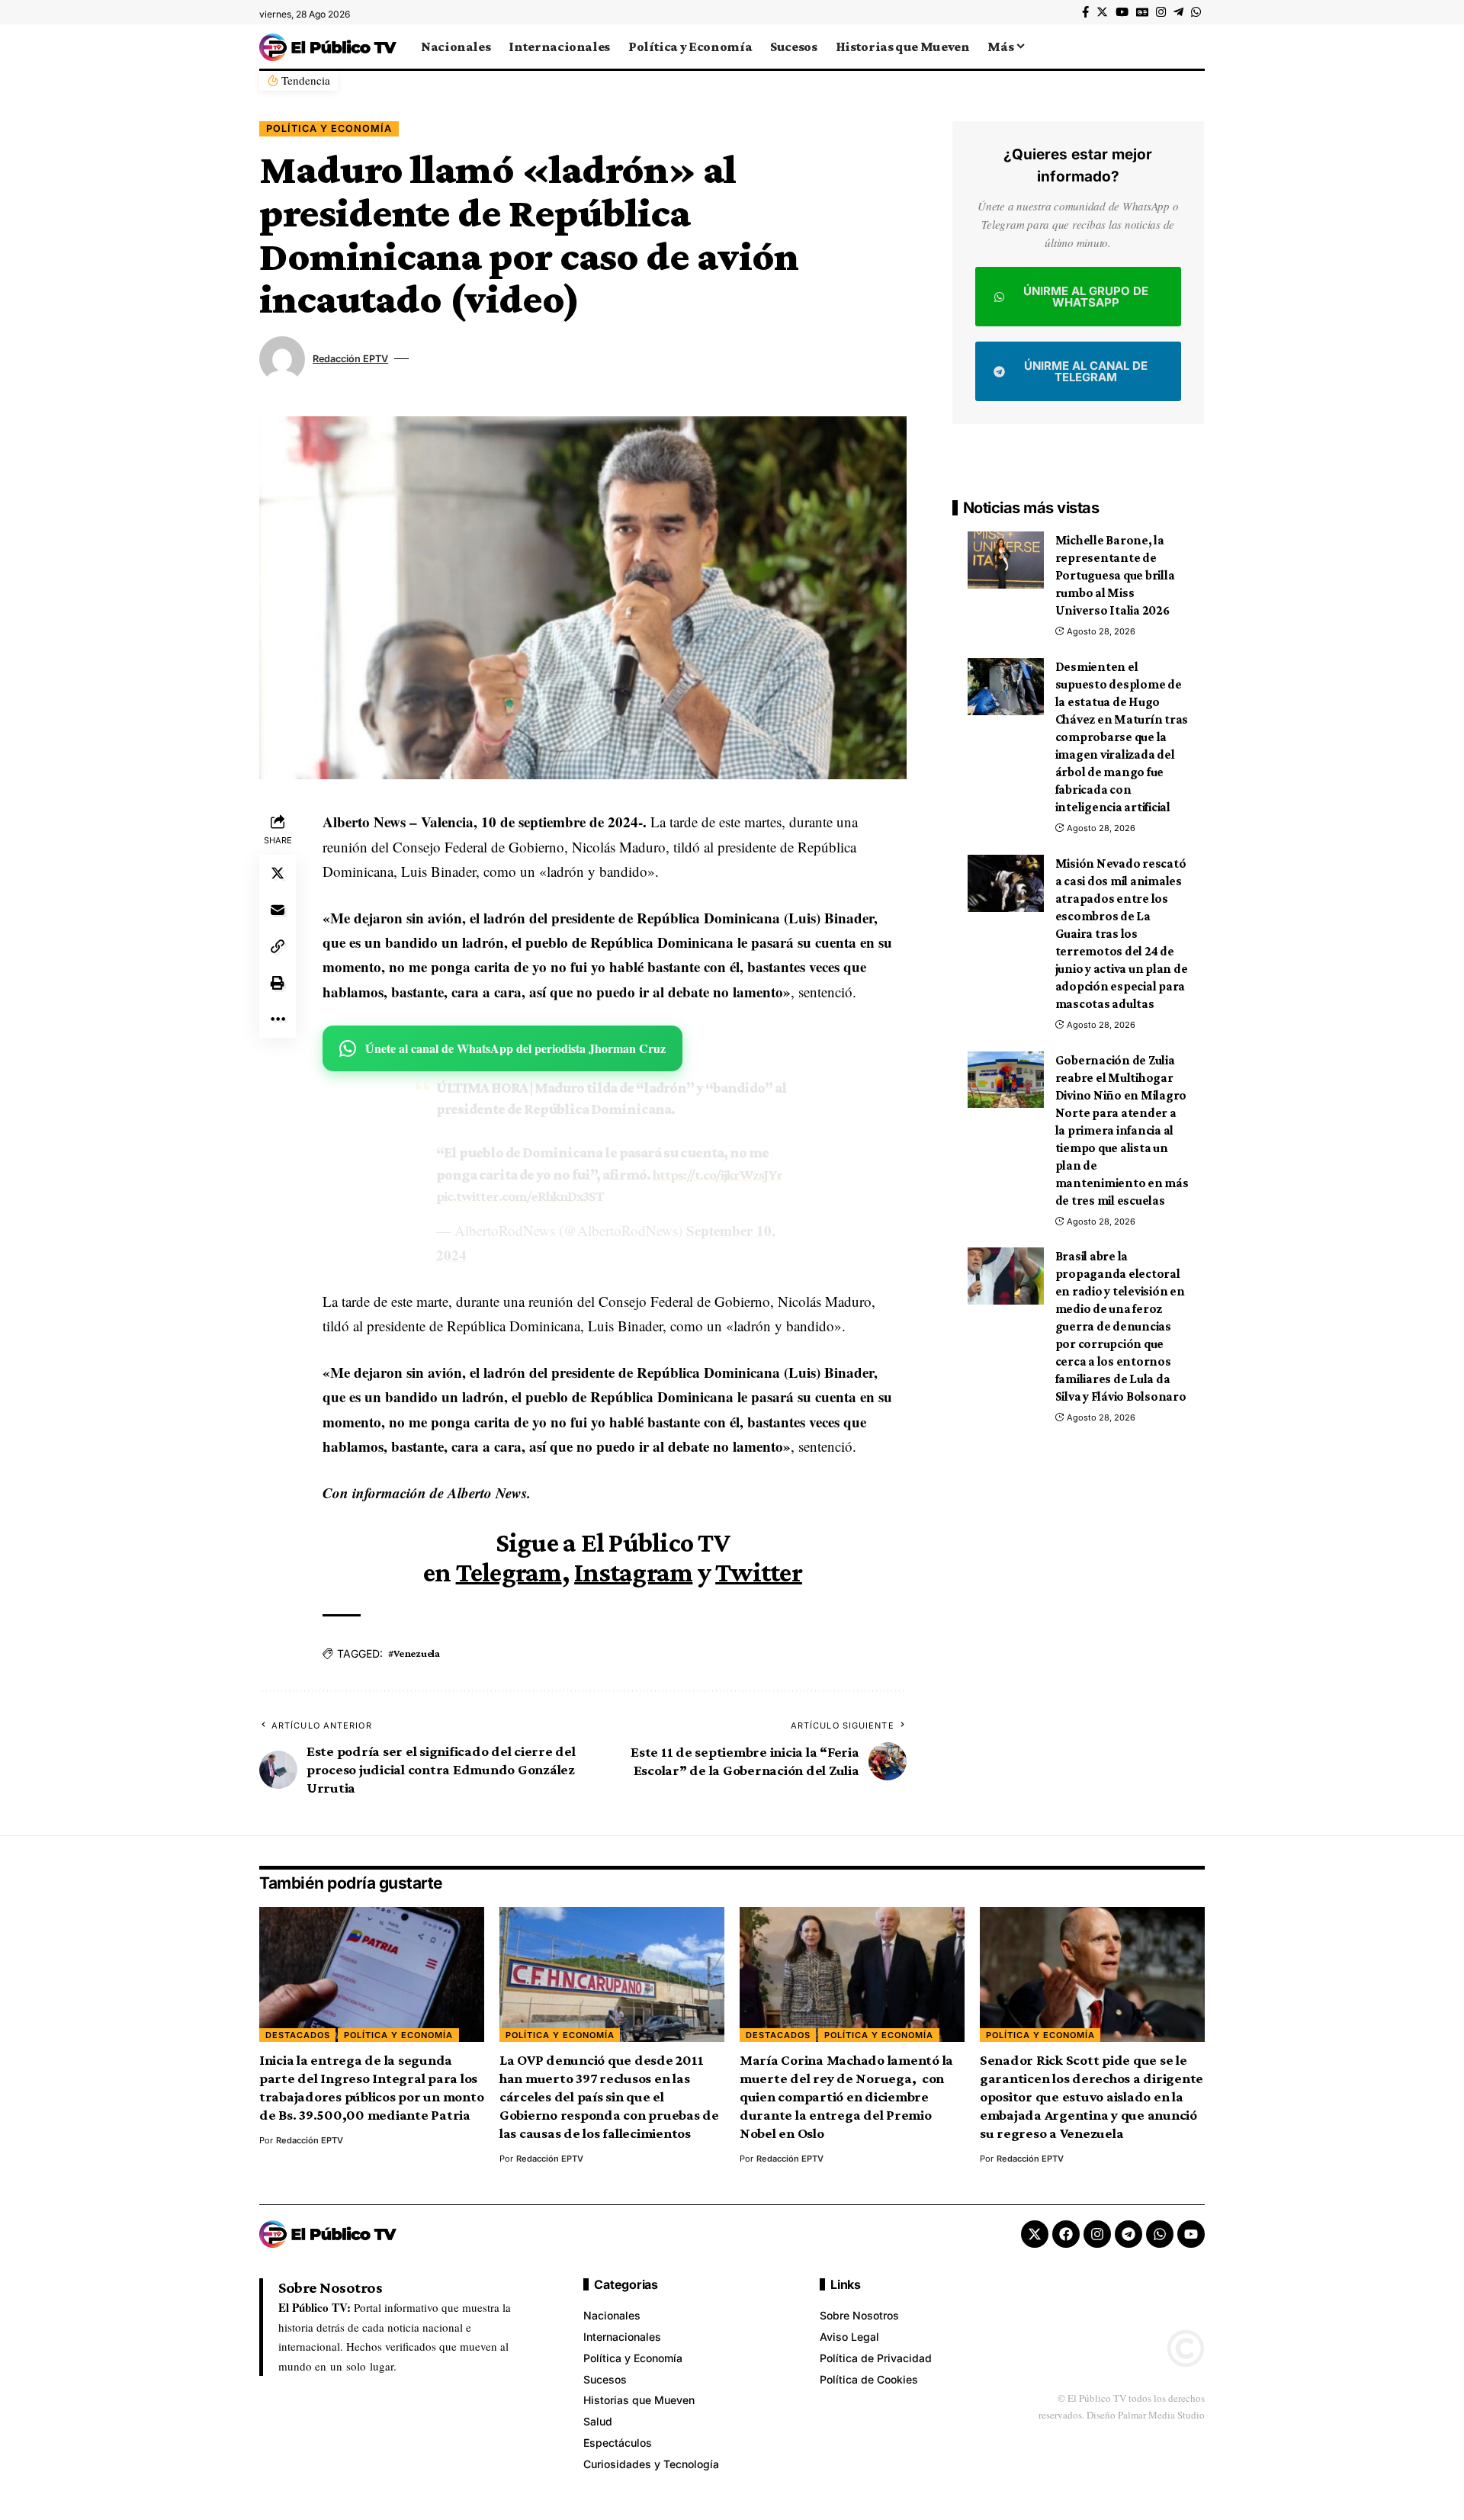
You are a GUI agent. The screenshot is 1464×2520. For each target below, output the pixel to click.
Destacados (298, 2035)
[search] (1193, 47)
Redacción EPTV (350, 359)
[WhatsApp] (1196, 12)
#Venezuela (414, 1653)
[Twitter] (1102, 12)
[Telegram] (1178, 12)
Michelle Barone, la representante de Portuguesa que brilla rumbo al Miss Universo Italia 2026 (1115, 575)
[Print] (278, 984)
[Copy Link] (278, 947)
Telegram (509, 1572)
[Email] (278, 910)
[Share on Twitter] (278, 874)
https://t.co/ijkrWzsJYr (718, 1175)
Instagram (633, 1572)
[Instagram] (1161, 12)
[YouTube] (1122, 12)
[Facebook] (1085, 12)
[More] (278, 1020)
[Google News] (1142, 12)
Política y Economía (329, 128)
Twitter (759, 1572)
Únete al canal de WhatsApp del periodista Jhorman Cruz (515, 1048)
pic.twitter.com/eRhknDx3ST (520, 1196)
